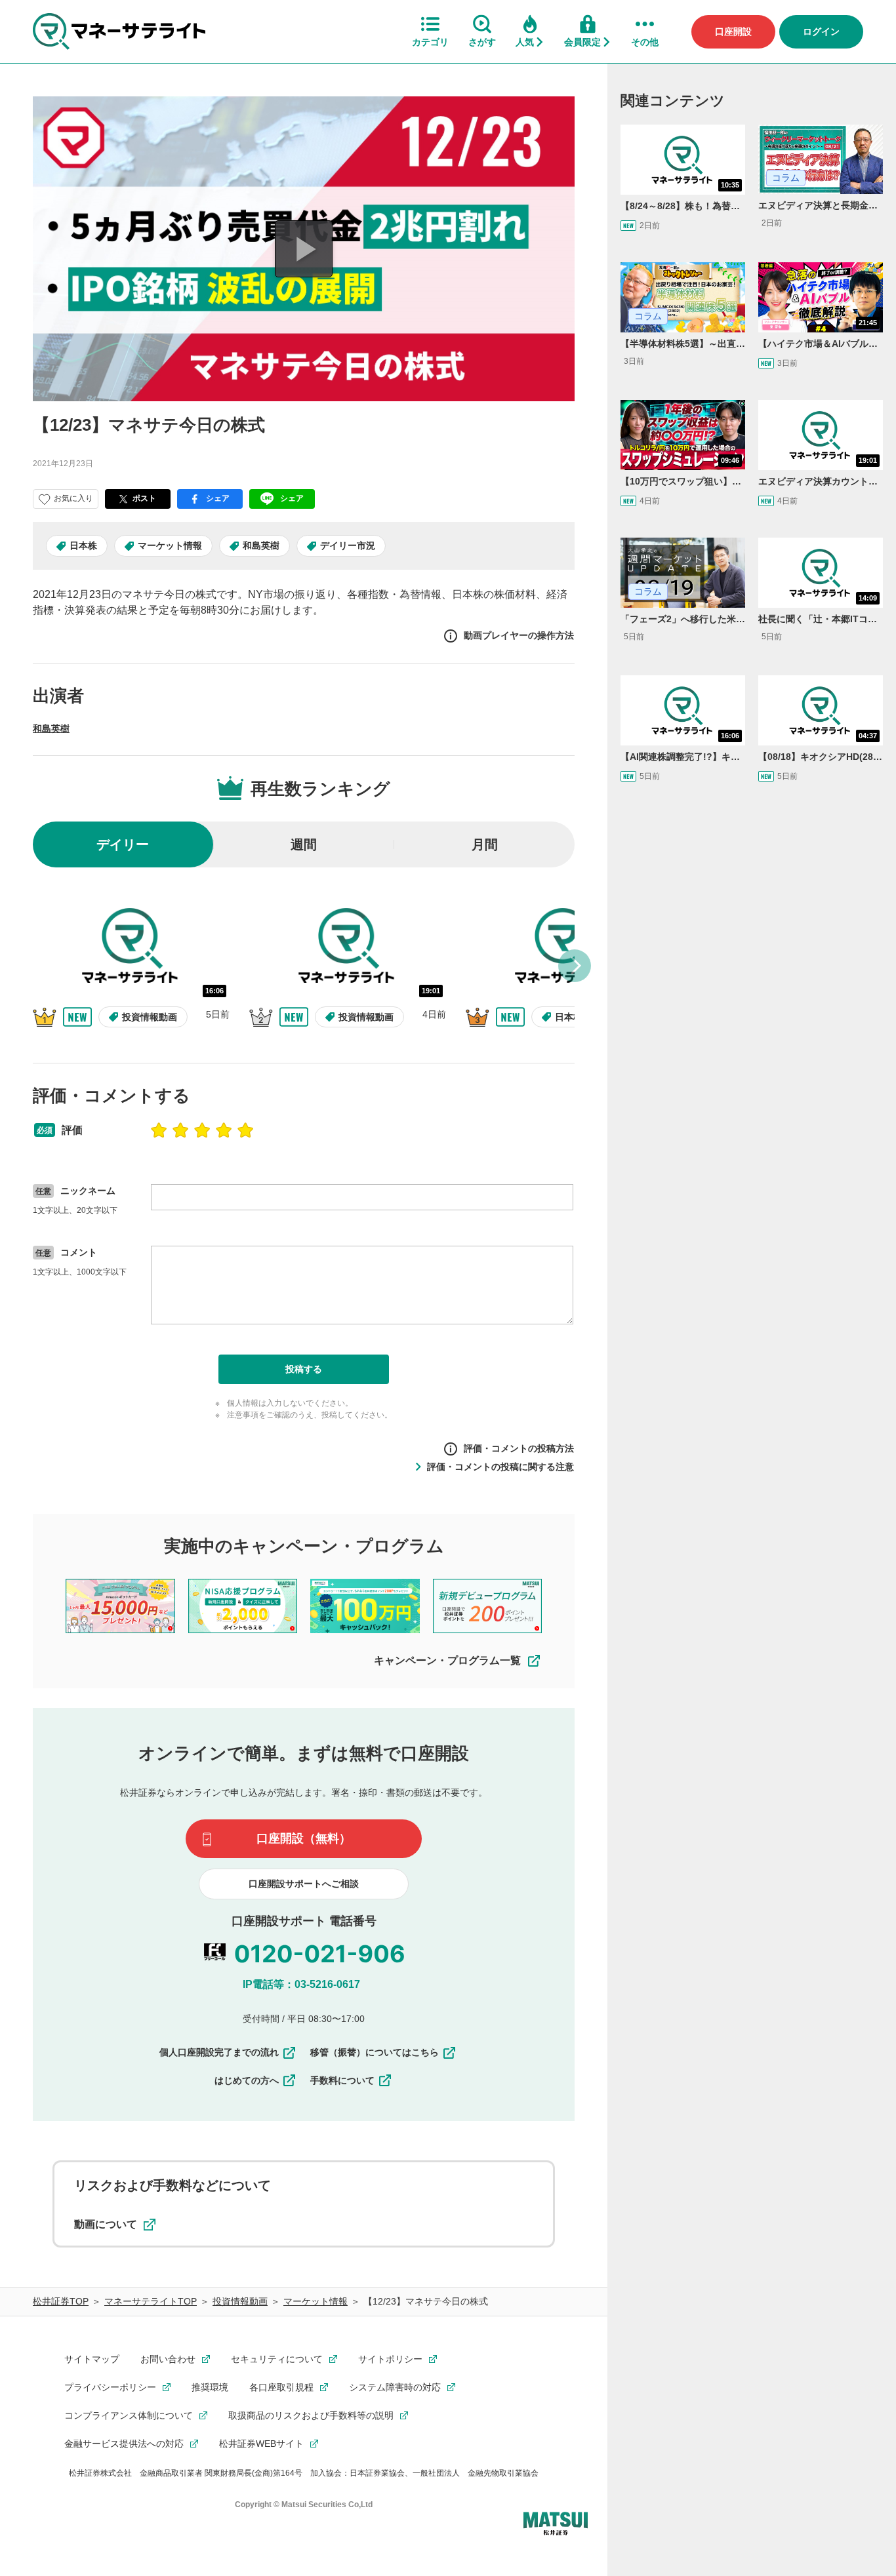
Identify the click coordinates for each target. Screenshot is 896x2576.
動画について (106, 2224)
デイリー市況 (348, 545)
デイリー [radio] (123, 844)
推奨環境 (210, 2387)
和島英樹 (261, 545)
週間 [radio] (304, 844)
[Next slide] (575, 966)
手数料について (342, 2080)
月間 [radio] (485, 844)
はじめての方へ (247, 2080)
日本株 (83, 545)
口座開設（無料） (304, 1838)
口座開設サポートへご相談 (304, 1884)
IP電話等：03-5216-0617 (301, 1984)
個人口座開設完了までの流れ (219, 2052)
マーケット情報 (170, 545)
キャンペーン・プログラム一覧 (447, 1660)
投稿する (304, 1369)
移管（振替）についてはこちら (375, 2052)
